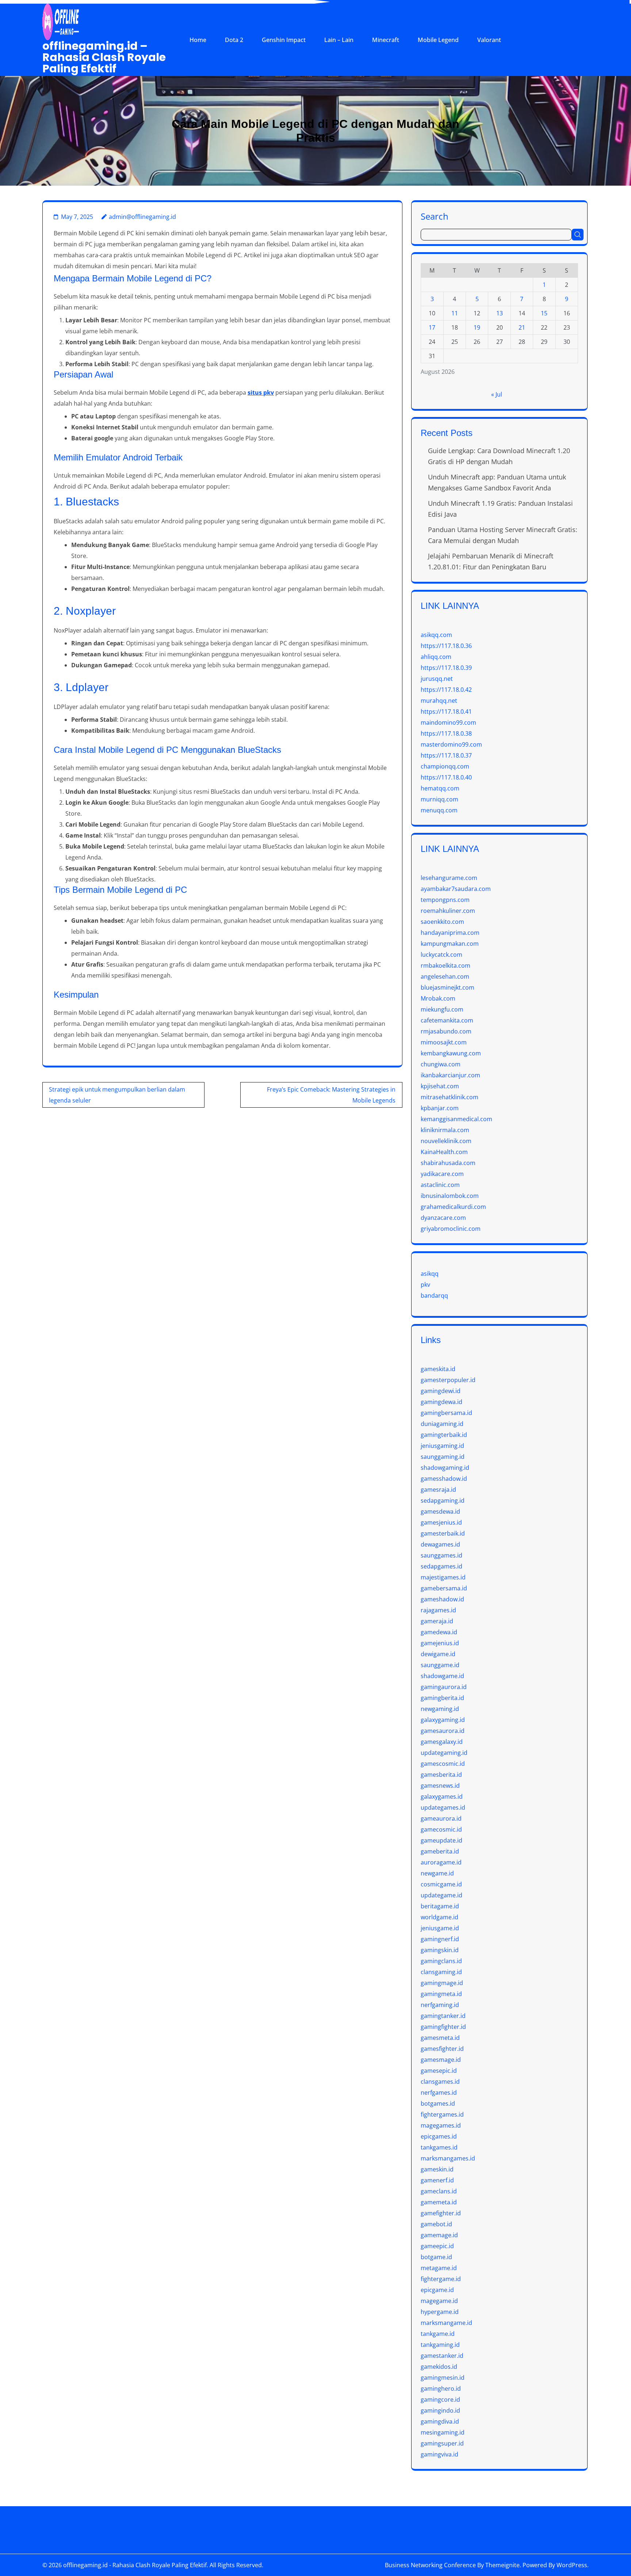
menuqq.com (439, 810)
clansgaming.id (441, 1972)
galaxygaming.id (443, 1720)
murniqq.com (439, 799)
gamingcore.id (440, 2399)
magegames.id (441, 2125)
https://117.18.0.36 (446, 646)
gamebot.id (436, 2224)
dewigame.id (438, 1654)
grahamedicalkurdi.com (453, 1207)
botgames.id (438, 2103)
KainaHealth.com (444, 1152)
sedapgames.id (441, 1566)
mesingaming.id (443, 2432)
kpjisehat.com (440, 1086)
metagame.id (439, 2268)
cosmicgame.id (441, 1884)
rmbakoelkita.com (445, 965)
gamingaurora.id (444, 1687)
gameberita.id (440, 1851)
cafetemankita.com (447, 1020)
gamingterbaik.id (444, 1435)
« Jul (497, 394)
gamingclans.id (441, 1961)
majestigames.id (443, 1577)
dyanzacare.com (443, 1218)
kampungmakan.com (450, 944)
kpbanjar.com (440, 1108)
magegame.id (439, 2301)
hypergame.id (440, 2312)
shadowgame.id (442, 1676)
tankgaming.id (440, 2345)
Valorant (489, 40)
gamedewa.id (439, 1632)
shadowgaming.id (445, 1468)
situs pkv (261, 392)
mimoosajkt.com (444, 1042)
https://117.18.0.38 (446, 733)
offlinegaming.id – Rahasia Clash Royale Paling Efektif (104, 57)
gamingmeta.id (441, 1994)
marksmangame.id (446, 2323)
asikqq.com (436, 635)
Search (435, 216)
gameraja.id (437, 1621)
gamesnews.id (440, 1786)
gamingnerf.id (440, 1939)
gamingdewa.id (441, 1402)
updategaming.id (444, 1753)
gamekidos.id (439, 2367)
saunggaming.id (443, 1457)
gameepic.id (437, 2246)
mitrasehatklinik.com (450, 1097)
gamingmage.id (442, 1983)
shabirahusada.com (448, 1163)
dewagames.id (440, 1544)
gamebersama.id (444, 1588)
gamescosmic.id (443, 1764)
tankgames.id (439, 2147)
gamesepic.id (439, 2071)
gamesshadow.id (444, 1479)
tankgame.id (438, 2334)
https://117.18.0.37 (446, 755)
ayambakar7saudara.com (456, 889)
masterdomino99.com (451, 744)
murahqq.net (439, 701)
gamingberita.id (442, 1698)
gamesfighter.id (442, 2049)
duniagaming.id (442, 1424)
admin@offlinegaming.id (142, 217)
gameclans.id (439, 2191)
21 (522, 327)
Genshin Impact (284, 40)
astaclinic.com (440, 1185)
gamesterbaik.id (443, 1533)
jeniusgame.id (440, 1928)
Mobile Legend (438, 40)
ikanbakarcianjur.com (450, 1075)
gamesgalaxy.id (442, 1742)
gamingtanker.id (443, 2016)
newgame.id (437, 1873)
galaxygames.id (442, 1797)
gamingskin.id (440, 1950)
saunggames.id (441, 1555)
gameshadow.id (442, 1599)
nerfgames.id (439, 2093)
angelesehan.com (445, 976)
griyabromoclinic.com (451, 1229)
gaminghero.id (441, 2389)
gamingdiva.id (440, 2421)
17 (432, 327)
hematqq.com (440, 788)
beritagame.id (440, 1906)
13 (500, 313)
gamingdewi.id (441, 1391)
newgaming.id (440, 1709)
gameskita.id (438, 1369)
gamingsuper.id (442, 2443)
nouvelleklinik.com (446, 1141)
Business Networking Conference (430, 2565)
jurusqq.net (437, 679)
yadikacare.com (442, 1174)
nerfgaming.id (440, 2005)
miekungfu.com (442, 1009)
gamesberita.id (441, 1775)
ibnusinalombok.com (450, 1196)
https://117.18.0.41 (446, 712)
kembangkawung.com (451, 1053)
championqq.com (445, 766)
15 (544, 313)
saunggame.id (440, 1665)
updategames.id (443, 1807)
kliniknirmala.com (445, 1130)
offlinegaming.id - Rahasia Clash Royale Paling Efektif (135, 2565)
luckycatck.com (441, 955)
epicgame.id (437, 2290)
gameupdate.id (441, 1840)
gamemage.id (439, 2235)
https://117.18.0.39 (446, 668)
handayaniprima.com (450, 933)
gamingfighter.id (443, 2027)
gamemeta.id (439, 2202)
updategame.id (441, 1895)
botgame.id (436, 2257)
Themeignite (502, 2565)
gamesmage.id (441, 2060)
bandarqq (434, 1295)
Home (198, 40)
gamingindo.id (440, 2410)
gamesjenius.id (441, 1522)
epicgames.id (439, 2136)
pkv (425, 1285)
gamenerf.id (437, 2180)
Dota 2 (234, 40)
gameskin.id (437, 2169)
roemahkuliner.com (448, 911)
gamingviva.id (439, 2454)
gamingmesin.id (443, 2378)
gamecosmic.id (441, 1829)
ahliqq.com (436, 657)
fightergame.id (441, 2279)
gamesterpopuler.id (448, 1380)
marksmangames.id (448, 2158)
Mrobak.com (438, 998)
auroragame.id (441, 1862)
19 (477, 327)
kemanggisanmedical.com (456, 1119)
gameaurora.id (441, 1818)
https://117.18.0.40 (446, 777)
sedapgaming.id (443, 1501)
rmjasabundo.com (446, 1031)
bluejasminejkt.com (448, 987)
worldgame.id (439, 1917)
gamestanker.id (442, 2356)
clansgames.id (440, 2082)
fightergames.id (442, 2114)
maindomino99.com (448, 722)
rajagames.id (438, 1610)
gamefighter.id (441, 2213)
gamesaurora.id (443, 1731)
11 (455, 313)
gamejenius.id (440, 1643)
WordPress (572, 2565)
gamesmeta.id (440, 2038)
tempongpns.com (445, 900)
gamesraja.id (438, 1490)
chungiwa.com (441, 1064)
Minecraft (386, 40)
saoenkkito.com (442, 922)
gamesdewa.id (440, 1511)
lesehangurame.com (449, 878)
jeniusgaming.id (442, 1446)
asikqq (430, 1274)
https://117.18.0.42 (446, 690)
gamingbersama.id (446, 1413)
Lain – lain (339, 40)
